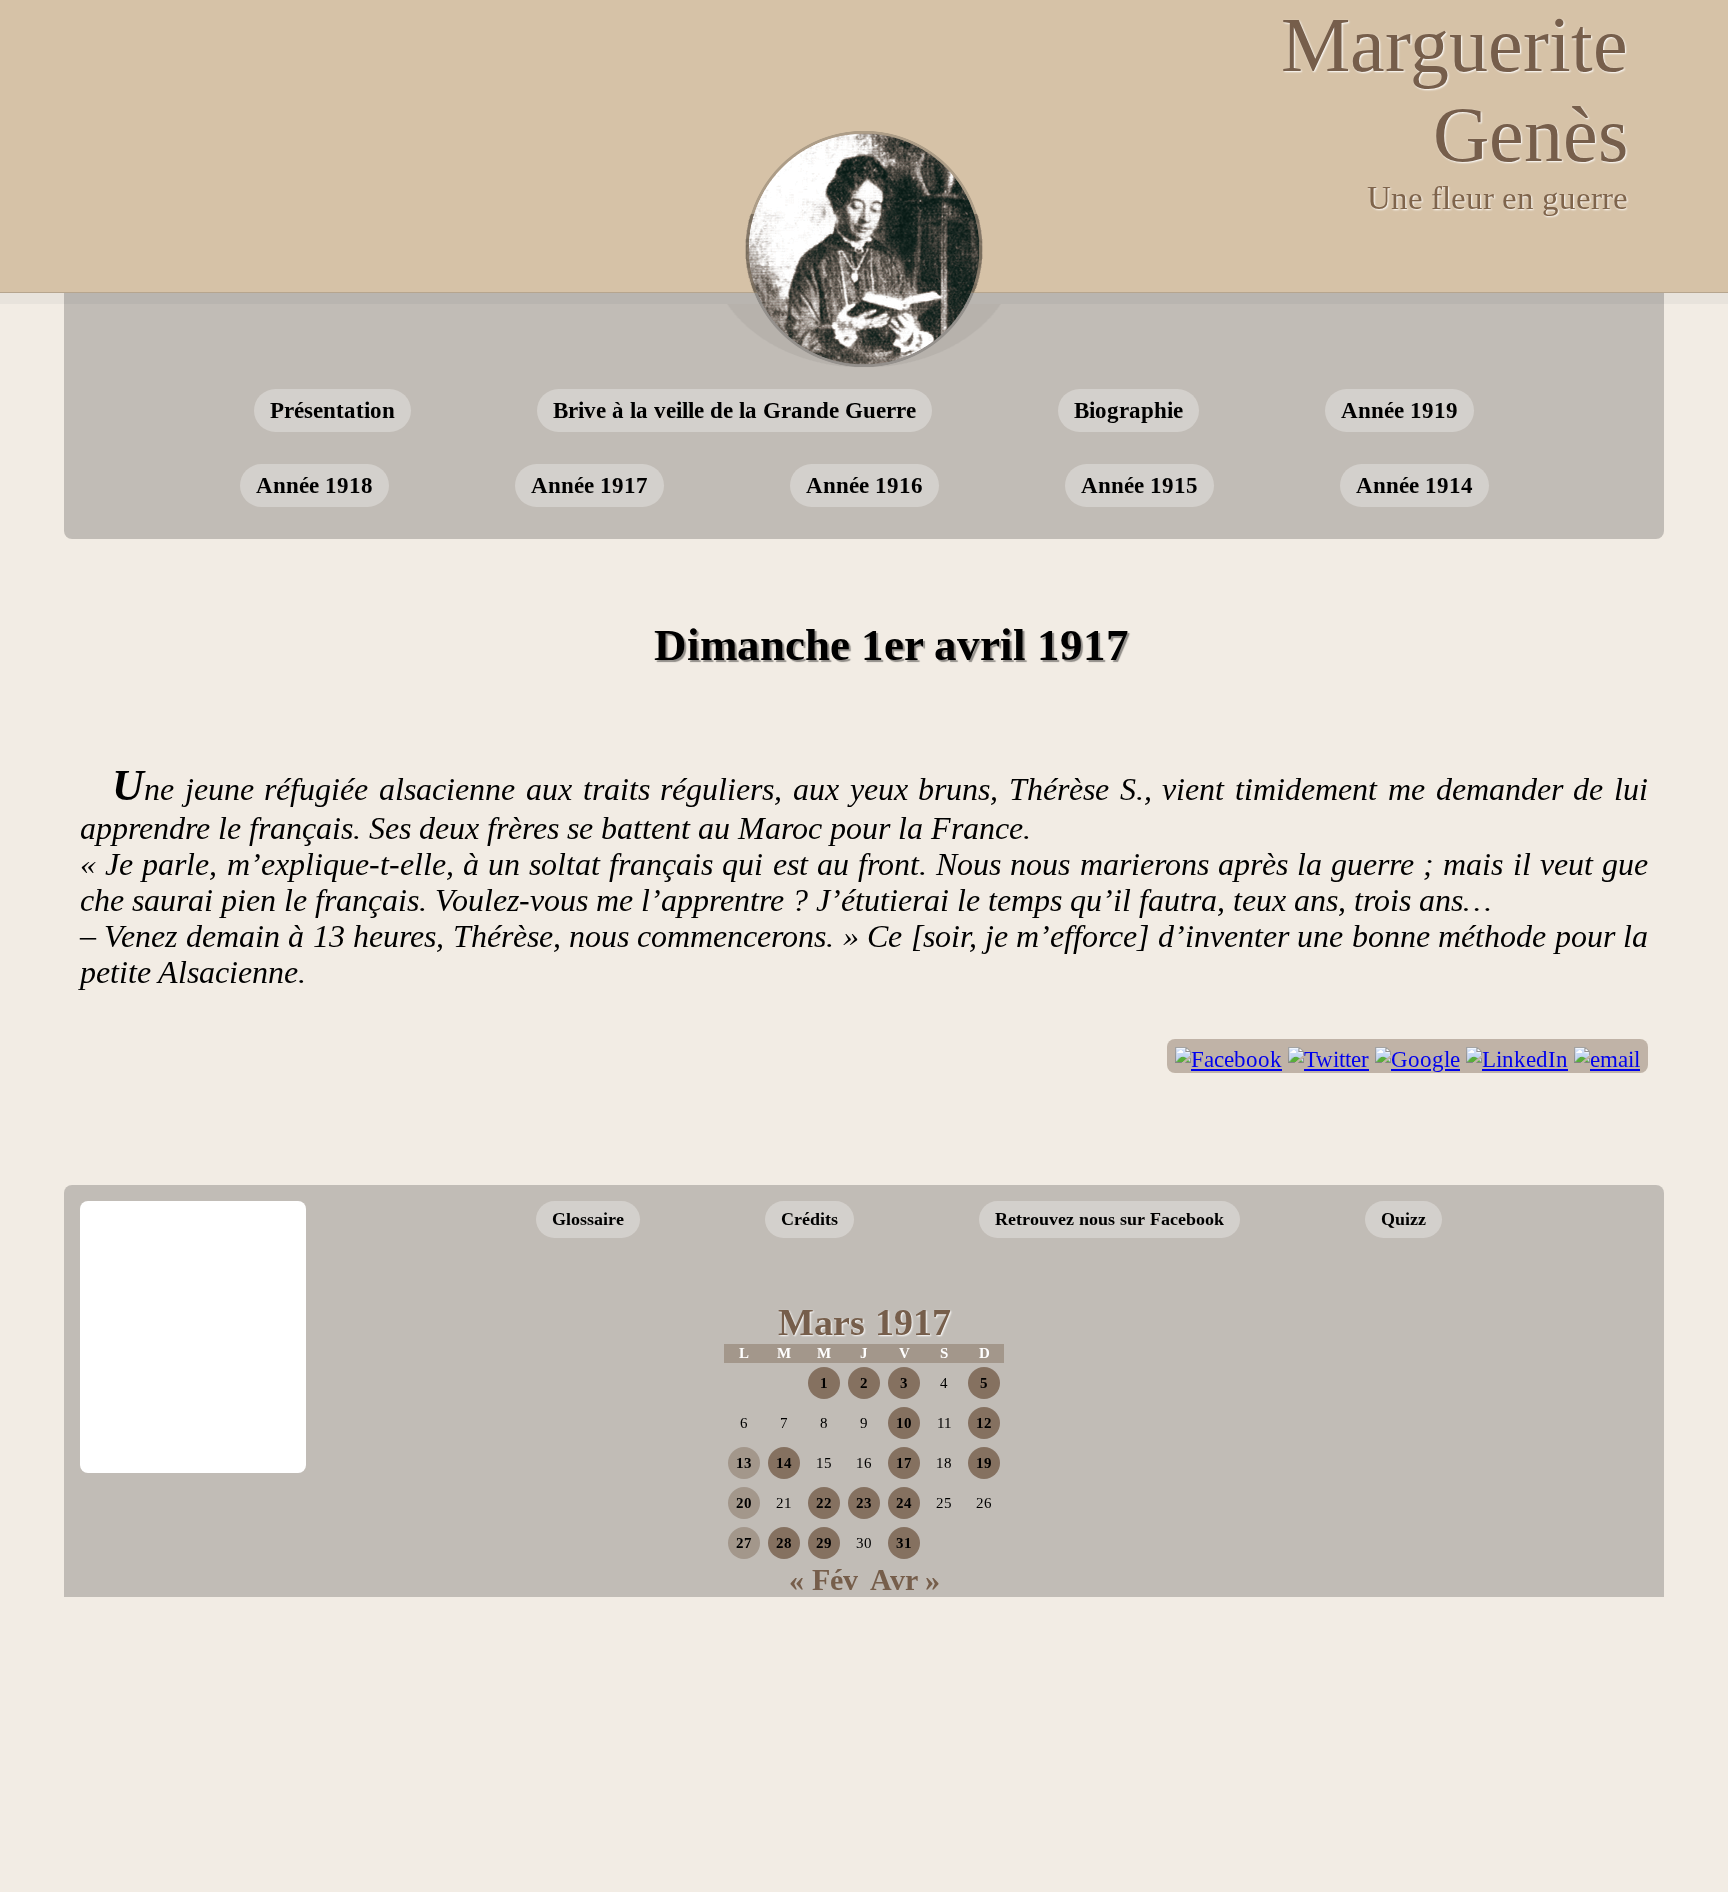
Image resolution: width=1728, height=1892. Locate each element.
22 (824, 1503)
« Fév (823, 1579)
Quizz (1403, 1219)
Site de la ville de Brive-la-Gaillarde (199, 1405)
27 (744, 1543)
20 (744, 1503)
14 (784, 1463)
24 (904, 1503)
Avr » (905, 1579)
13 (744, 1463)
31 (904, 1543)
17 (904, 1463)
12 (984, 1423)
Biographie (1128, 410)
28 (784, 1543)
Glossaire (588, 1219)
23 (864, 1503)
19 (984, 1463)
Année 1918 (314, 485)
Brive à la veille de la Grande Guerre (734, 410)
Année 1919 (1399, 410)
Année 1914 (1414, 485)
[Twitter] (1328, 1059)
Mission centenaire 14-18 (1486, 1442)
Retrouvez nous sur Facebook (1109, 1219)
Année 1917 (589, 485)
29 (824, 1543)
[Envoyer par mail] (1607, 1059)
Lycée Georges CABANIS (193, 1269)
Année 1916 (864, 485)
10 (904, 1423)
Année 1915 (1139, 485)
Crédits (809, 1219)
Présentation (332, 410)
